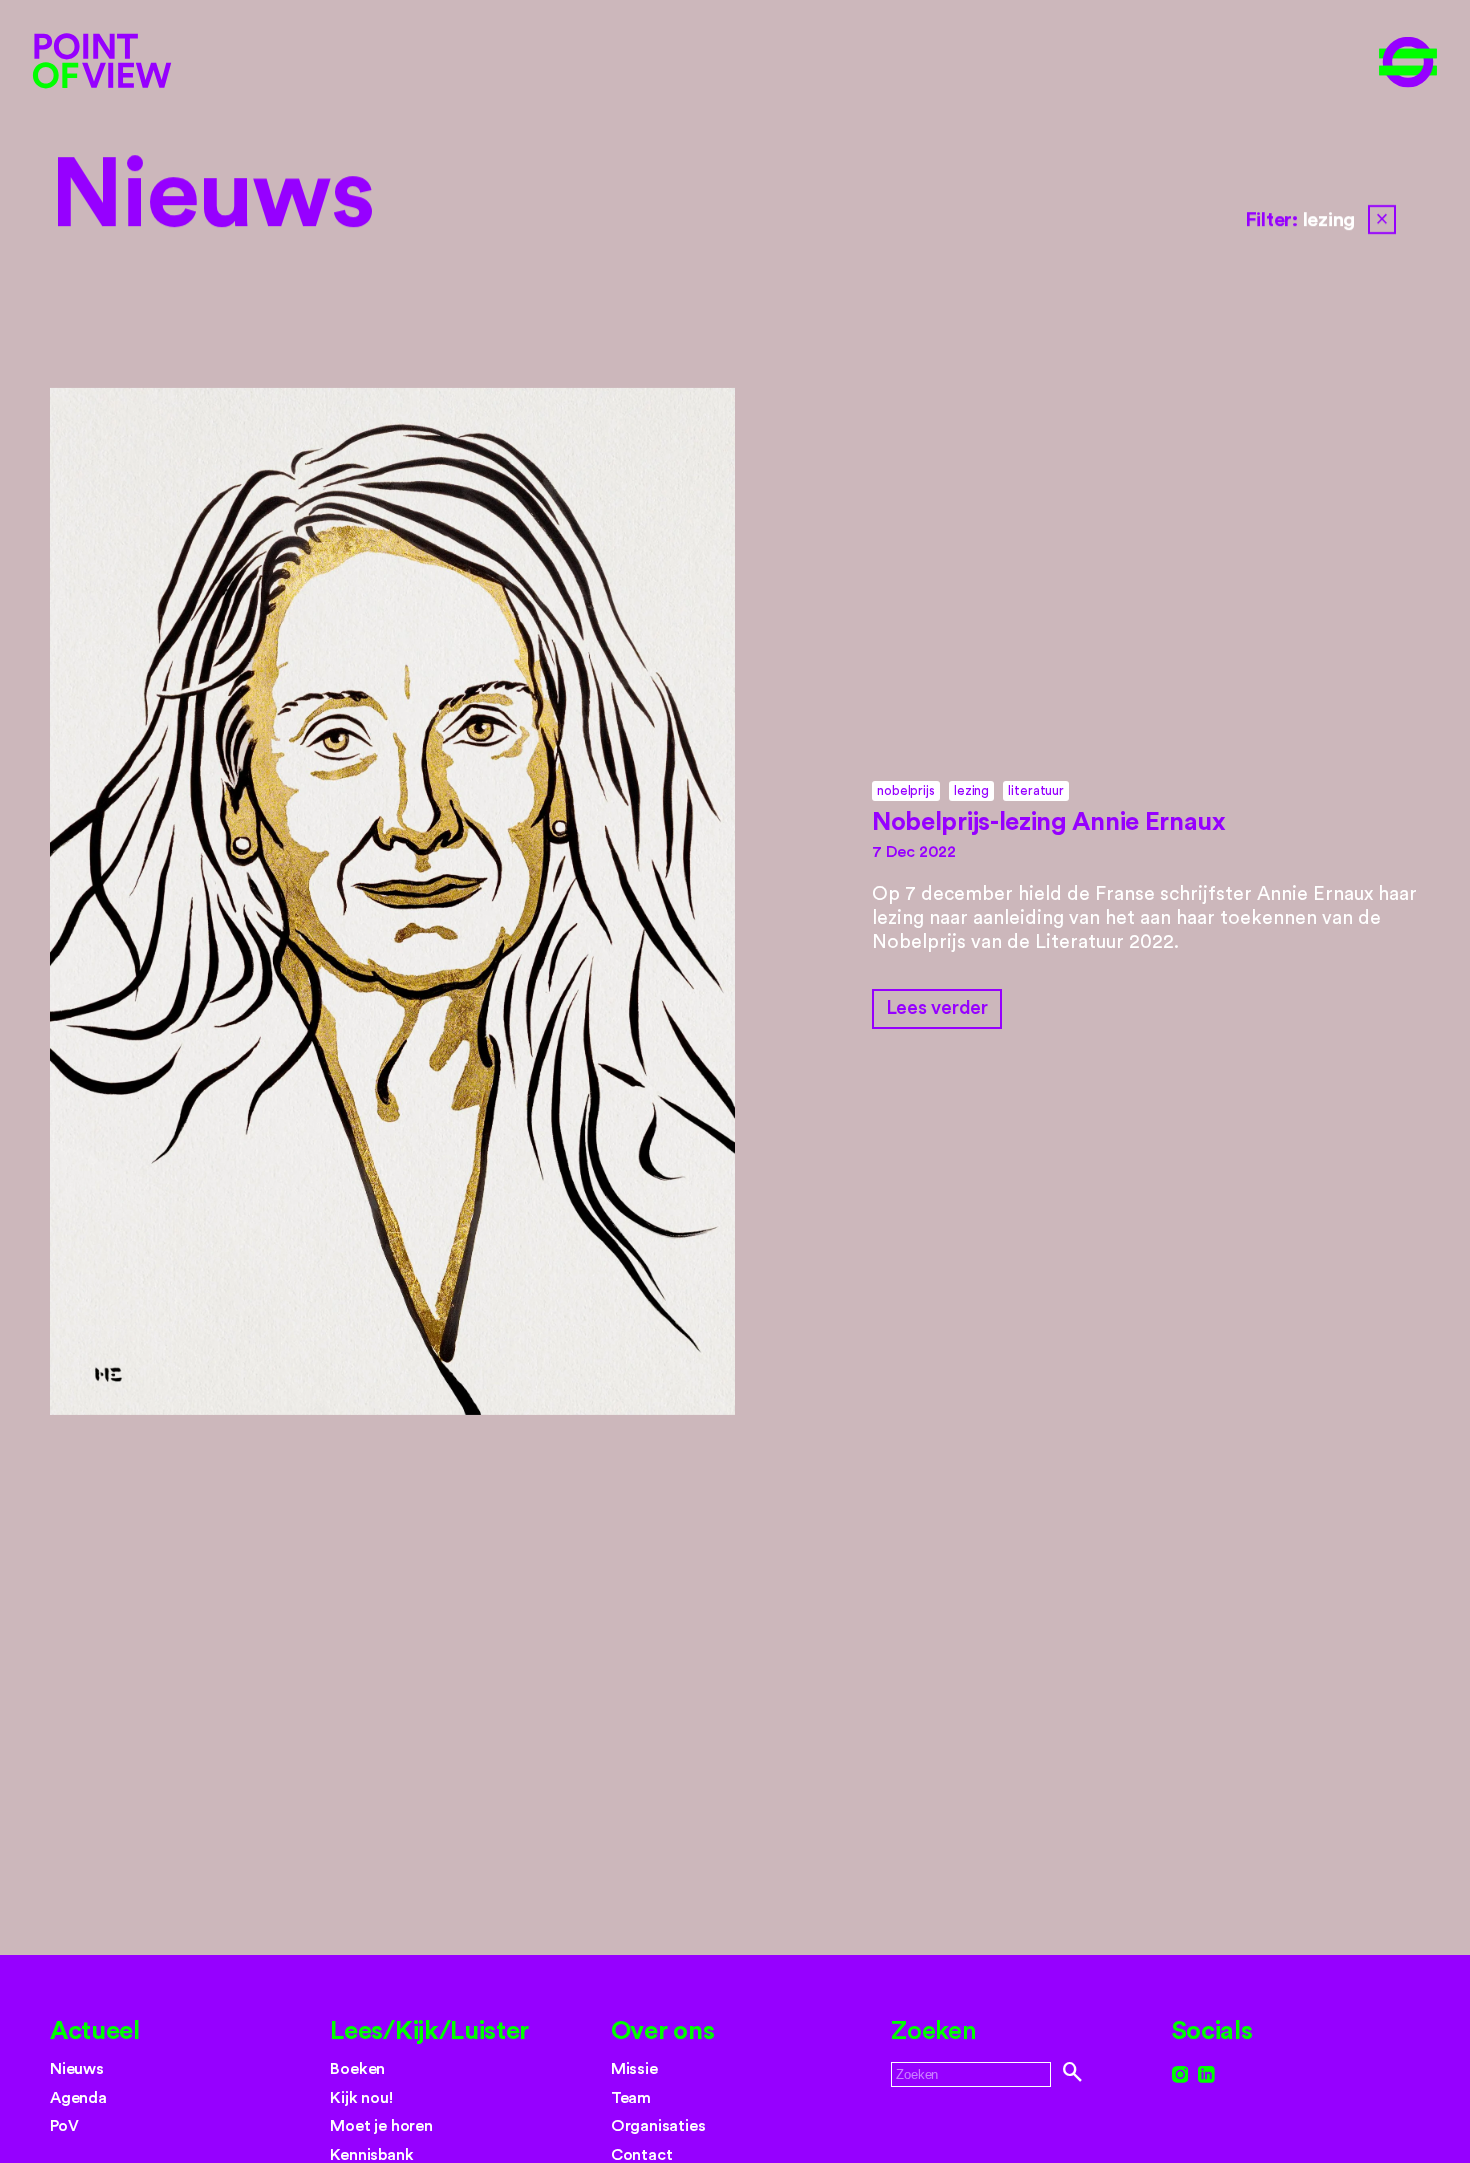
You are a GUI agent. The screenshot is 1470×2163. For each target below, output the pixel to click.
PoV (64, 2126)
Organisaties (658, 2126)
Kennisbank (371, 2155)
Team (631, 2098)
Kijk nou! (361, 2098)
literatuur (1035, 790)
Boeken (357, 2069)
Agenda (78, 2098)
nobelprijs (905, 790)
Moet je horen (381, 2126)
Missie (634, 2069)
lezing (971, 790)
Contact (642, 2155)
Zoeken (933, 2031)
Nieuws (212, 196)
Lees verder (937, 1008)
